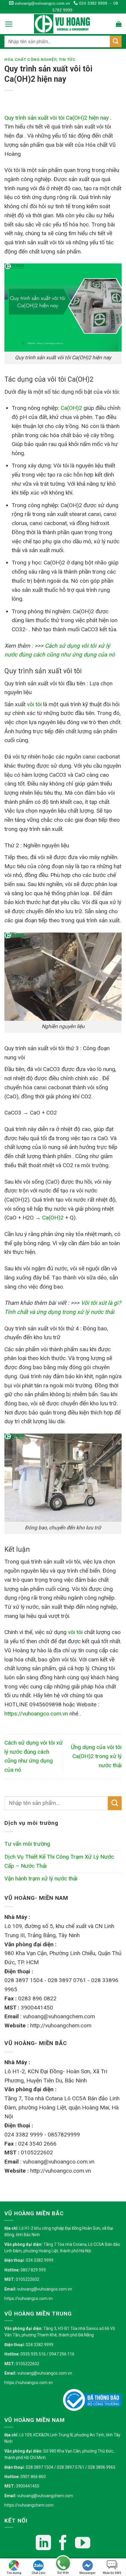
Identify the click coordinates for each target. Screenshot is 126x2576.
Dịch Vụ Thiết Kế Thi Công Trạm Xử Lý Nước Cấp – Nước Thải (59, 1861)
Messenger (87, 2573)
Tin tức (67, 60)
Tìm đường (14, 2573)
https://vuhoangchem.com (29, 2505)
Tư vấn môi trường (27, 1844)
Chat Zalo (39, 2573)
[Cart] (119, 24)
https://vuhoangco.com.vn (29, 2298)
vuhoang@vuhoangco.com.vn (42, 3)
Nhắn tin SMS (112, 2573)
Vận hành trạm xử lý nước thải (41, 1878)
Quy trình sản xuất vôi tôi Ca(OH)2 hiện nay (57, 118)
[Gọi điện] (63, 2564)
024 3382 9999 (92, 3)
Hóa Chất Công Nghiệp (30, 60)
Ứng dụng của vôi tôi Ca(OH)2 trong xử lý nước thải (96, 1756)
